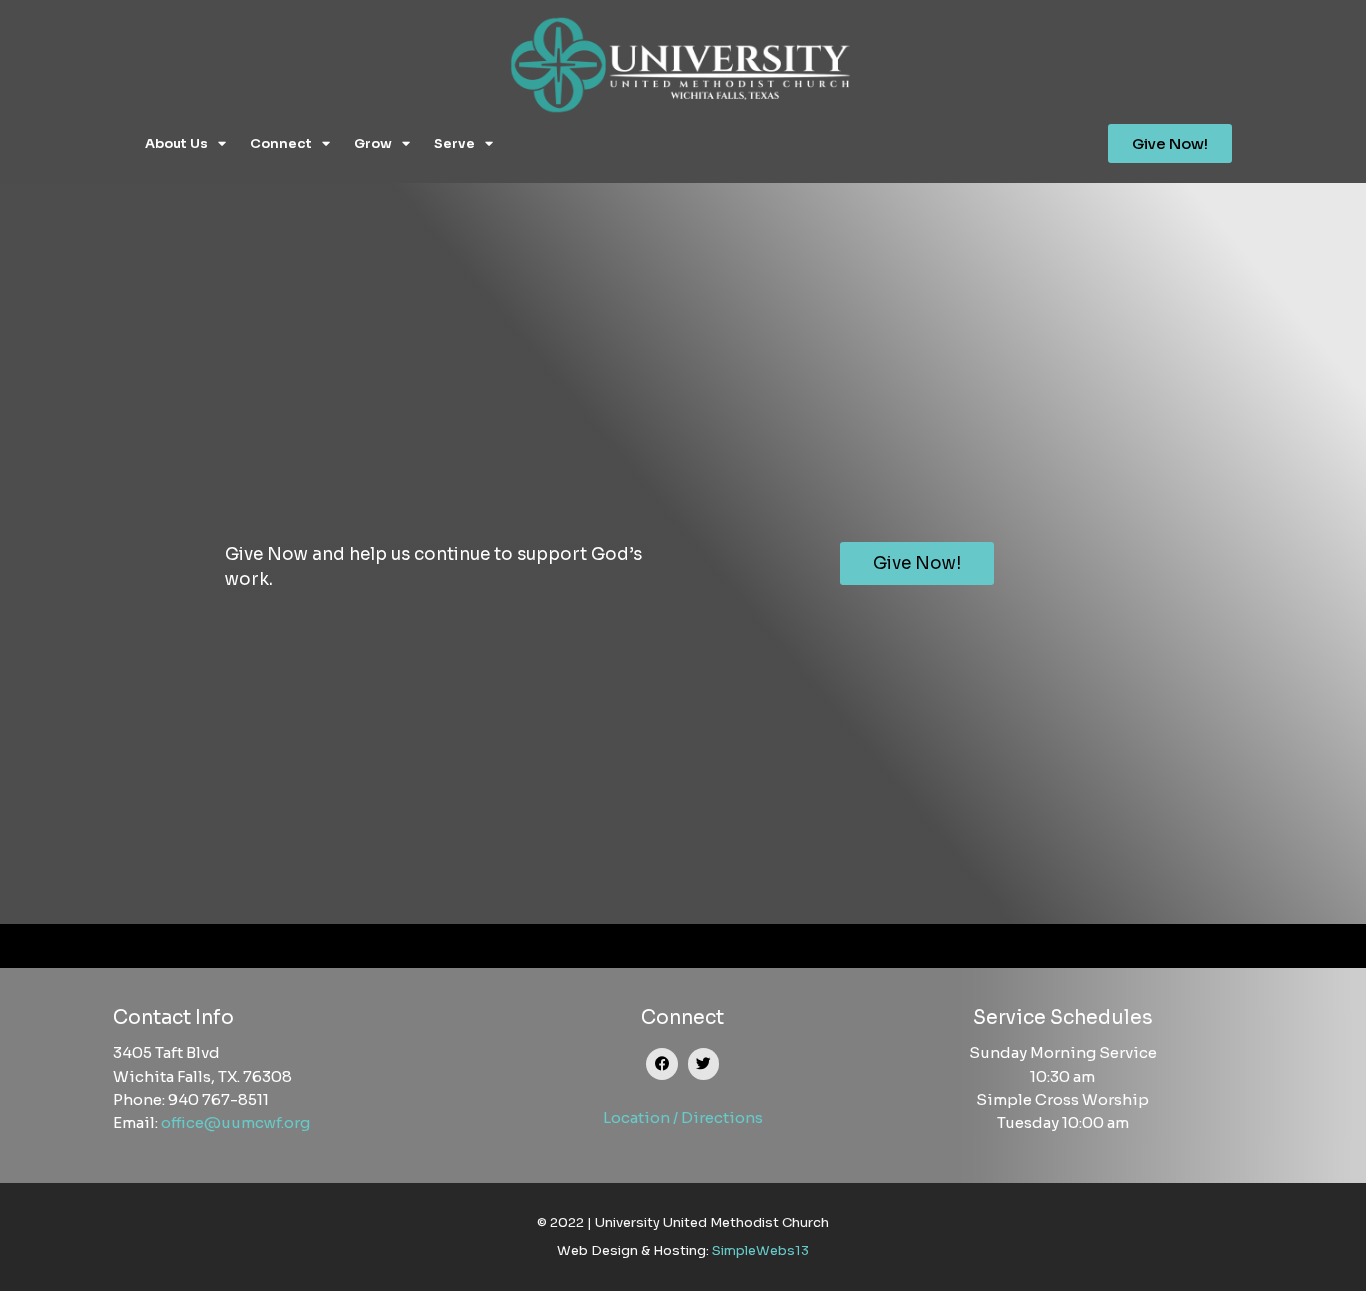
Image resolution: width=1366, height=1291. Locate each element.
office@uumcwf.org (235, 1122)
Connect (281, 143)
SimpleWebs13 (760, 1250)
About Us (176, 143)
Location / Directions (683, 1117)
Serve (454, 143)
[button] (662, 1064)
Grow (373, 143)
